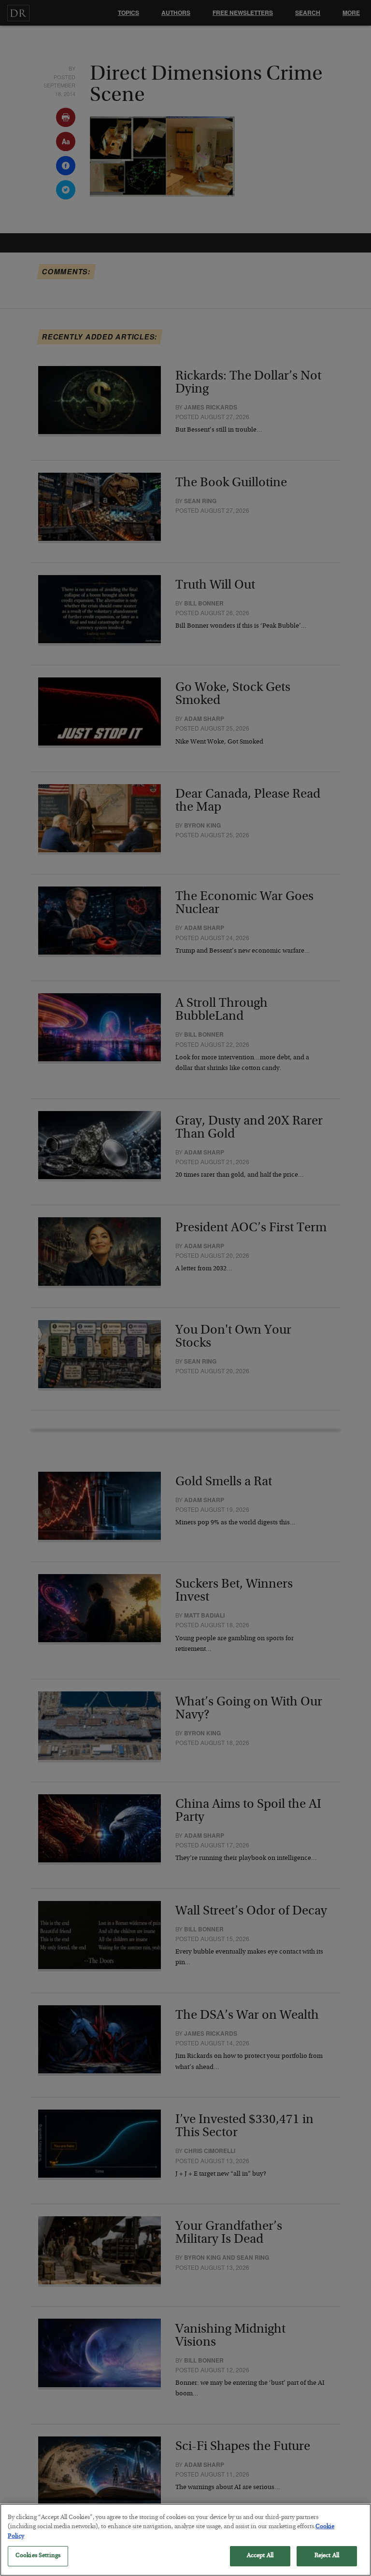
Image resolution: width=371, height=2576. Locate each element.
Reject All (327, 2556)
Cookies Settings (38, 2556)
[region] (185, 2540)
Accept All (260, 2556)
